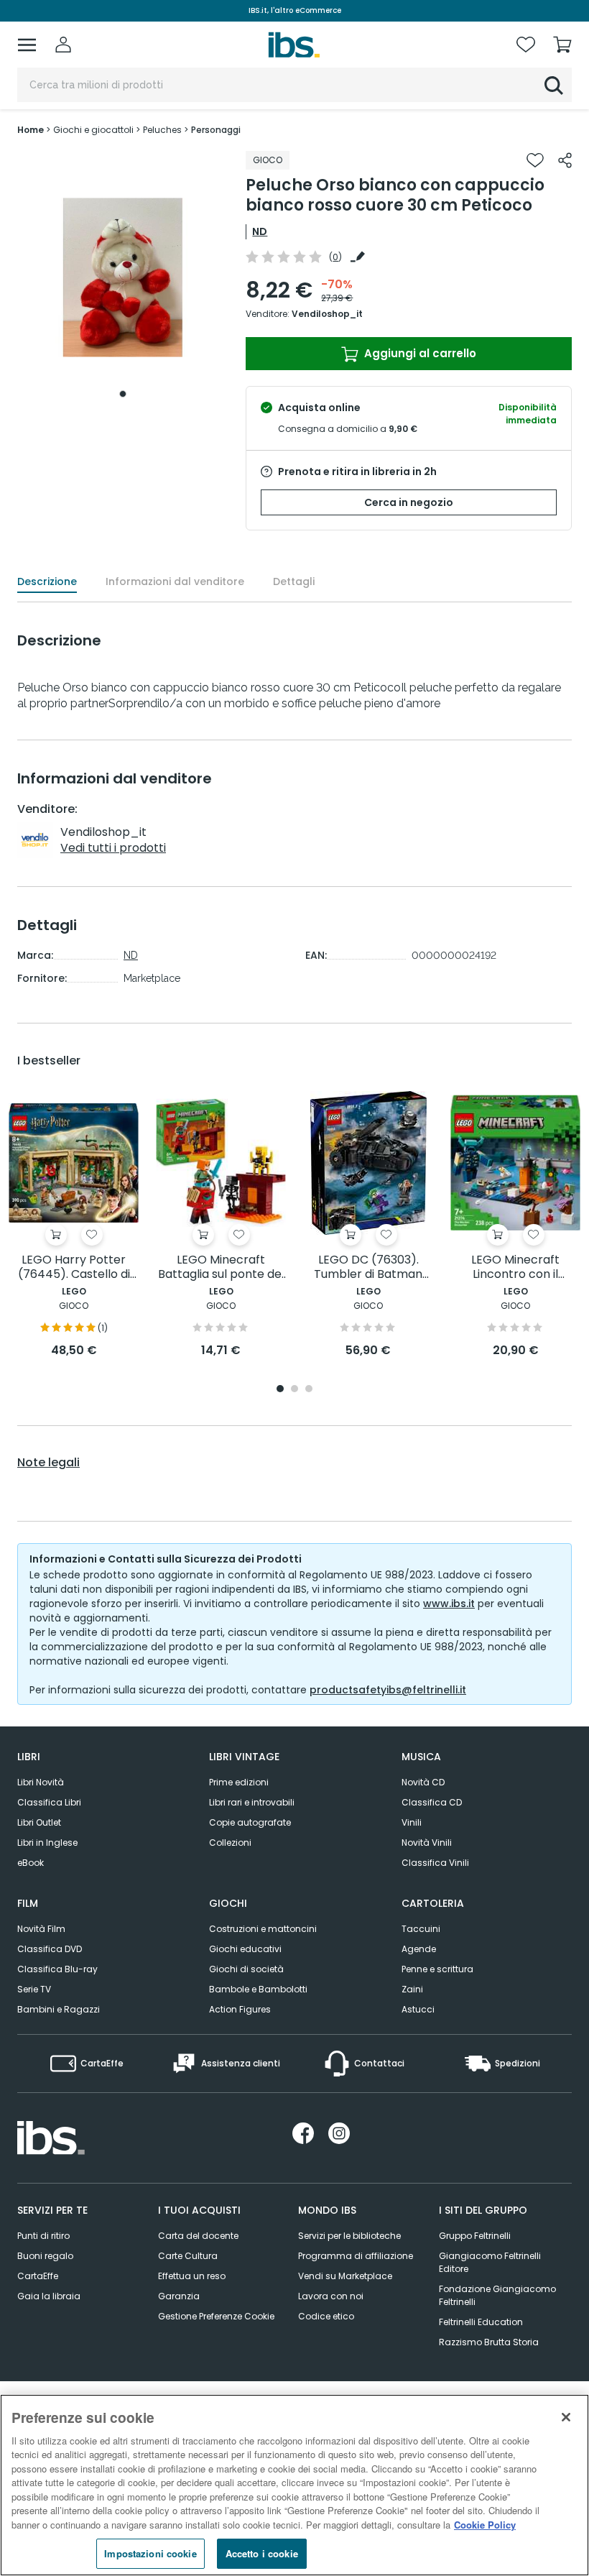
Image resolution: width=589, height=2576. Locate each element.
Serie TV (34, 1989)
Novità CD (423, 1782)
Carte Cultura (188, 2256)
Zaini (412, 1989)
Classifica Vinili (435, 1863)
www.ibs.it (449, 1604)
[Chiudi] (566, 2417)
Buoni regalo (45, 2256)
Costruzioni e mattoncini (263, 1929)
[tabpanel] (123, 278)
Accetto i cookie (262, 2553)
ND (260, 231)
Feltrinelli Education (481, 2322)
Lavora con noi (331, 2296)
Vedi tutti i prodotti (113, 848)
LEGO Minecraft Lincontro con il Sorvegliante (515, 1268)
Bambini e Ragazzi (59, 2009)
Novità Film (41, 1929)
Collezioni (230, 1843)
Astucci (418, 2009)
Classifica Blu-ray (57, 1969)
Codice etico (326, 2316)
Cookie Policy (485, 2525)
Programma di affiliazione (356, 2256)
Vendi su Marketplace (345, 2276)
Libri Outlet (39, 1822)
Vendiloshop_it (327, 314)
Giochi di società (246, 1969)
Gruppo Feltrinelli (475, 2236)
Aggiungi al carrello (419, 353)
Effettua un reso (192, 2276)
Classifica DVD (50, 1949)
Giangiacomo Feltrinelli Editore (490, 2262)
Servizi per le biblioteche (349, 2236)
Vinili (412, 1822)
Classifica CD (432, 1802)
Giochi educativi (245, 1949)
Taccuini (421, 1929)
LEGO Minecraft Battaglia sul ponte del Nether (221, 1268)
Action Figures (240, 2009)
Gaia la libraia (49, 2296)
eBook (31, 1863)
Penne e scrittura (437, 1969)
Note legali (48, 1463)
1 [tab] (123, 394)
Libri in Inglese (47, 1843)
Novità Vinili (427, 1843)
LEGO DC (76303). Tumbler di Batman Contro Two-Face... (368, 1268)
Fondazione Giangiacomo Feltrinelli (497, 2295)
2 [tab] (294, 1390)
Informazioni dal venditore (175, 581)
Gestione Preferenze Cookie (216, 2316)
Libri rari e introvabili (252, 1802)
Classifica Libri (49, 1802)
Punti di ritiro (43, 2236)
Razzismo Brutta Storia (489, 2342)
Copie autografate (250, 1822)
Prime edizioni (239, 1782)
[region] (294, 2485)
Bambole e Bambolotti (258, 1989)
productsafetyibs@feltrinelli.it (388, 1690)
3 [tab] (309, 1390)
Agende (419, 1949)
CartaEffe (38, 2276)
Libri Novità (41, 1782)
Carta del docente (198, 2236)
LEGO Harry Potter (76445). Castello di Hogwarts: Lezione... (74, 1268)
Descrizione (47, 581)
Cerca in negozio (409, 502)
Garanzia (179, 2296)
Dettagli (294, 581)
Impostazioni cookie (150, 2553)
